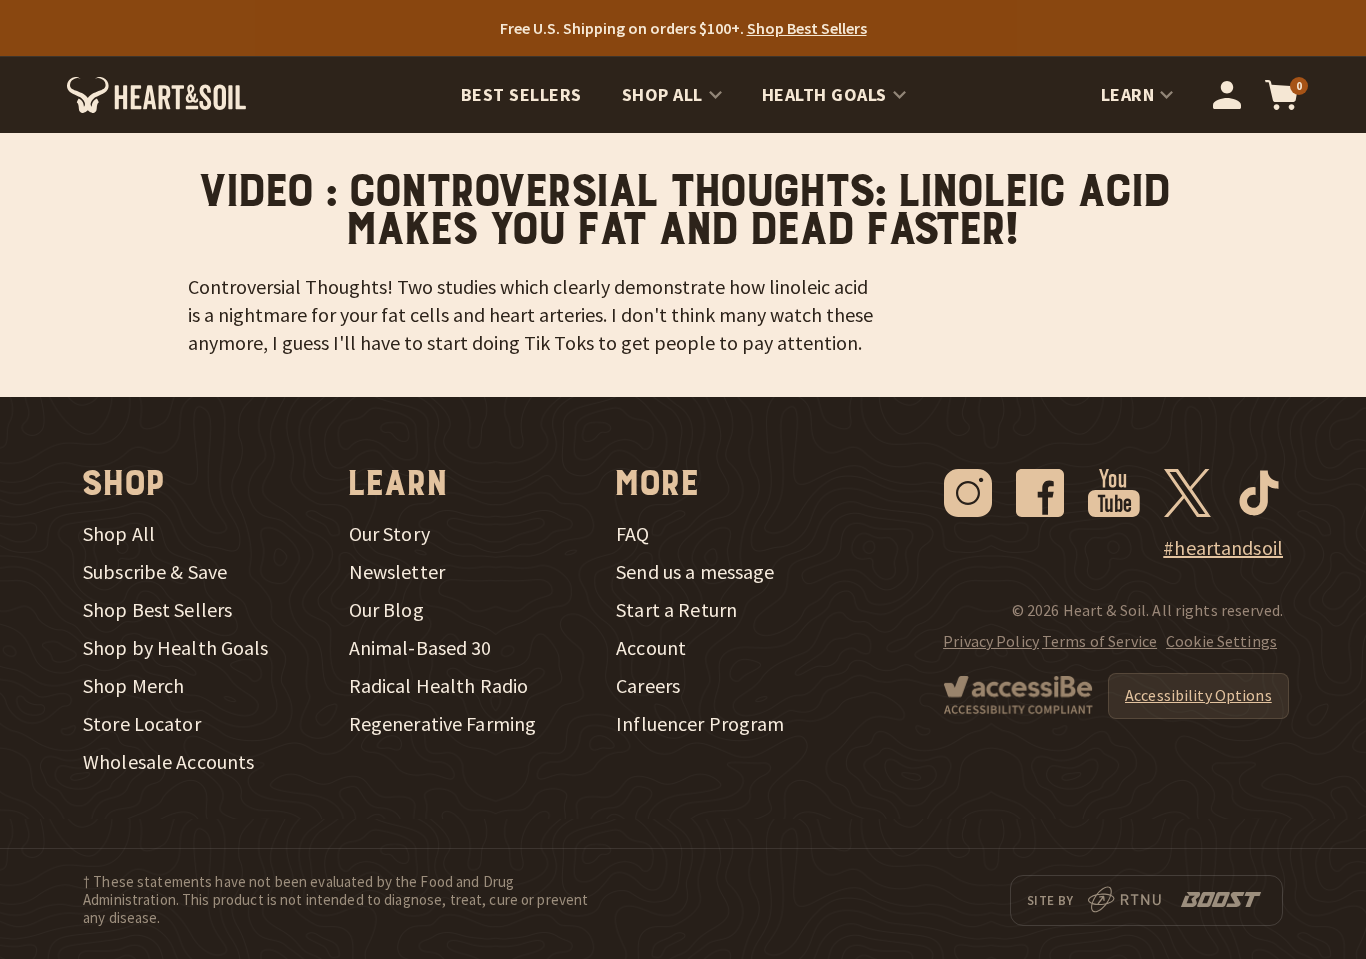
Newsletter (397, 572)
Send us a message (695, 572)
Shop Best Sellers (157, 610)
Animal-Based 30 (420, 648)
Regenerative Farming (443, 724)
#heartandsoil (1223, 548)
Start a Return (676, 610)
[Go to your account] (1227, 95)
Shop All (662, 94)
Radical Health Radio (439, 686)
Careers (648, 686)
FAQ (632, 534)
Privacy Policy (991, 641)
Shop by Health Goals (176, 648)
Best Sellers (521, 94)
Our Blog (386, 610)
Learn (1128, 94)
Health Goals (824, 94)
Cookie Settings (1221, 641)
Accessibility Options (1198, 695)
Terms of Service (1099, 641)
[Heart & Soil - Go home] (156, 95)
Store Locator (142, 724)
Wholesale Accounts (168, 762)
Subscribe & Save (155, 572)
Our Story (389, 534)
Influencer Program (700, 724)
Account (651, 648)
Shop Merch (133, 686)
